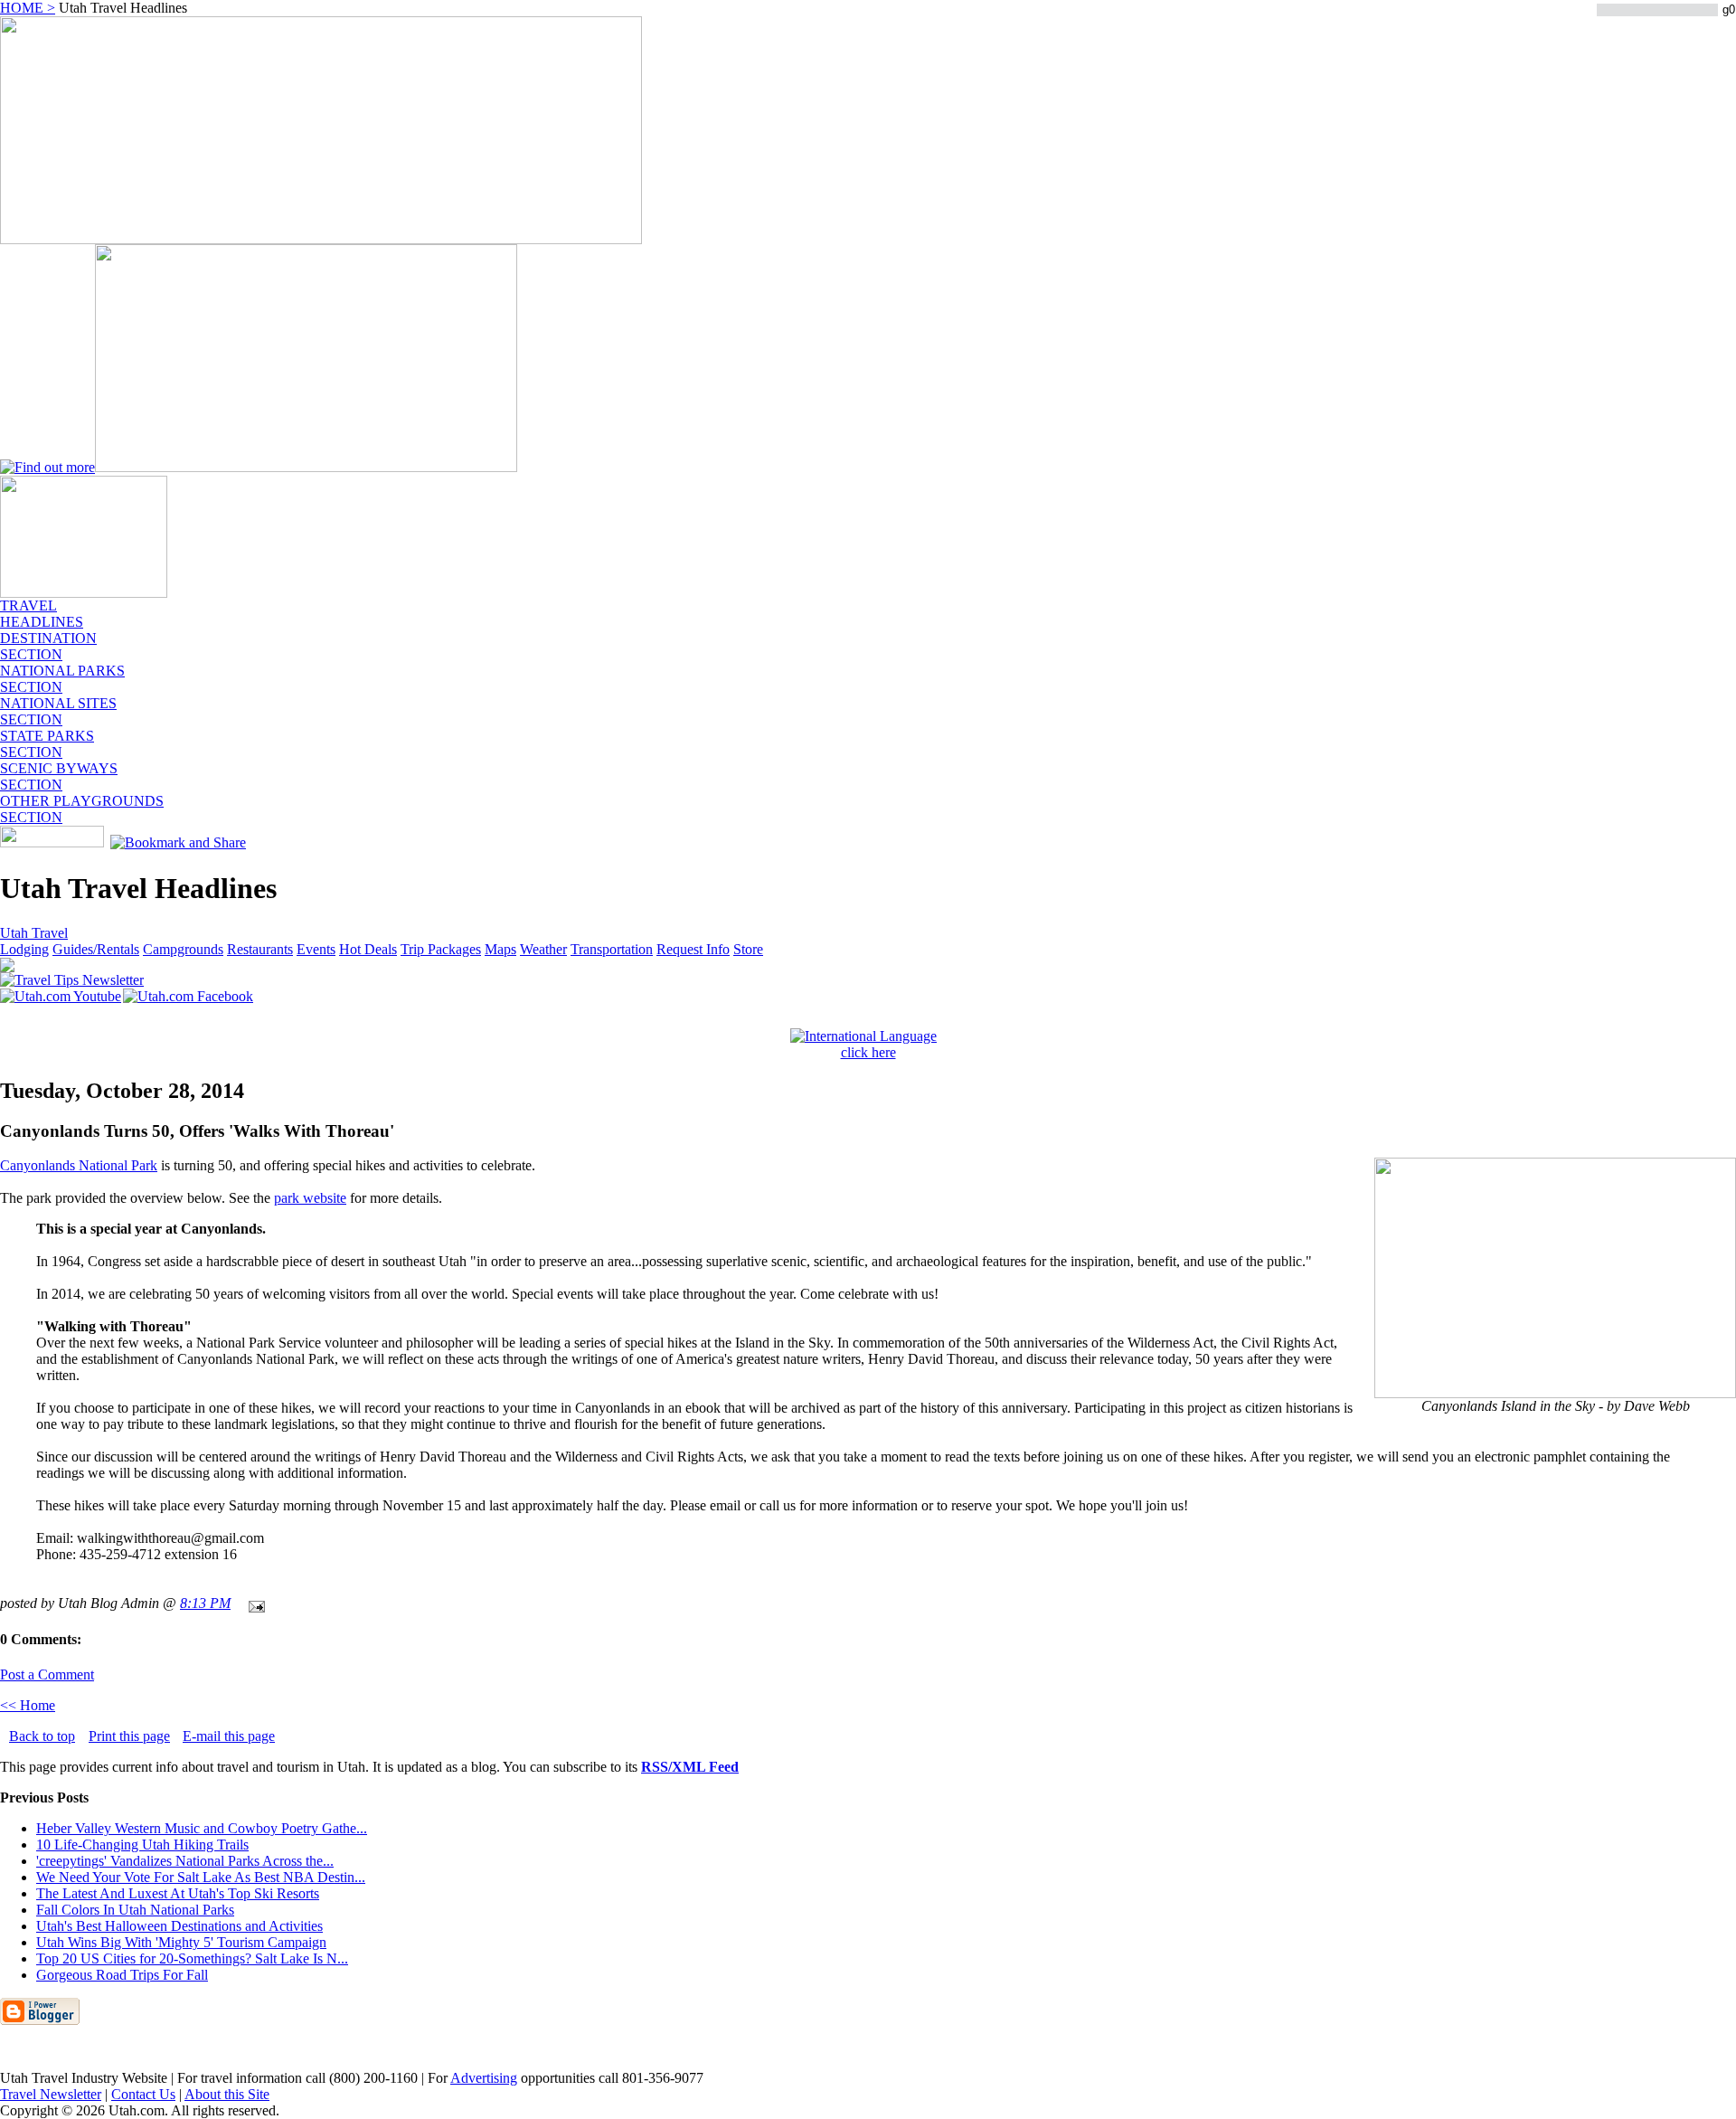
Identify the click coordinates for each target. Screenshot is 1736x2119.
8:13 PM (205, 1603)
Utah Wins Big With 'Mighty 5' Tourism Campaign (181, 1942)
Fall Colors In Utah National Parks (135, 1910)
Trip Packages (441, 949)
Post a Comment (47, 1674)
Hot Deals (368, 949)
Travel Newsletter (51, 2094)
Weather (543, 949)
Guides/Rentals (96, 949)
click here (868, 1052)
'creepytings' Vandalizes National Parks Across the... (185, 1861)
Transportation (612, 949)
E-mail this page (229, 1736)
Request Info (693, 949)
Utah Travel (34, 933)
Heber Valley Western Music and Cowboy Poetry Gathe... (202, 1828)
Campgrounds (183, 949)
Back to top (42, 1736)
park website (310, 1198)
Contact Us (143, 2094)
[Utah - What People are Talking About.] (84, 593)
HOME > (28, 8)
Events (316, 949)
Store (748, 949)
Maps (500, 949)
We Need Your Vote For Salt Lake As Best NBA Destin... (201, 1877)
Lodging (24, 949)
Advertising (484, 2078)
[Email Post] (253, 1603)
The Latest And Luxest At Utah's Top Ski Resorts (178, 1893)
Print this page (129, 1736)
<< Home (28, 1705)
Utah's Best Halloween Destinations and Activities (179, 1926)
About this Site (227, 2094)
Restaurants (260, 949)
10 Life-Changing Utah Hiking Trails (142, 1845)
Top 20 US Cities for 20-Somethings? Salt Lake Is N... (192, 1958)
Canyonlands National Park (79, 1165)
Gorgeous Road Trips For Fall (122, 1975)
